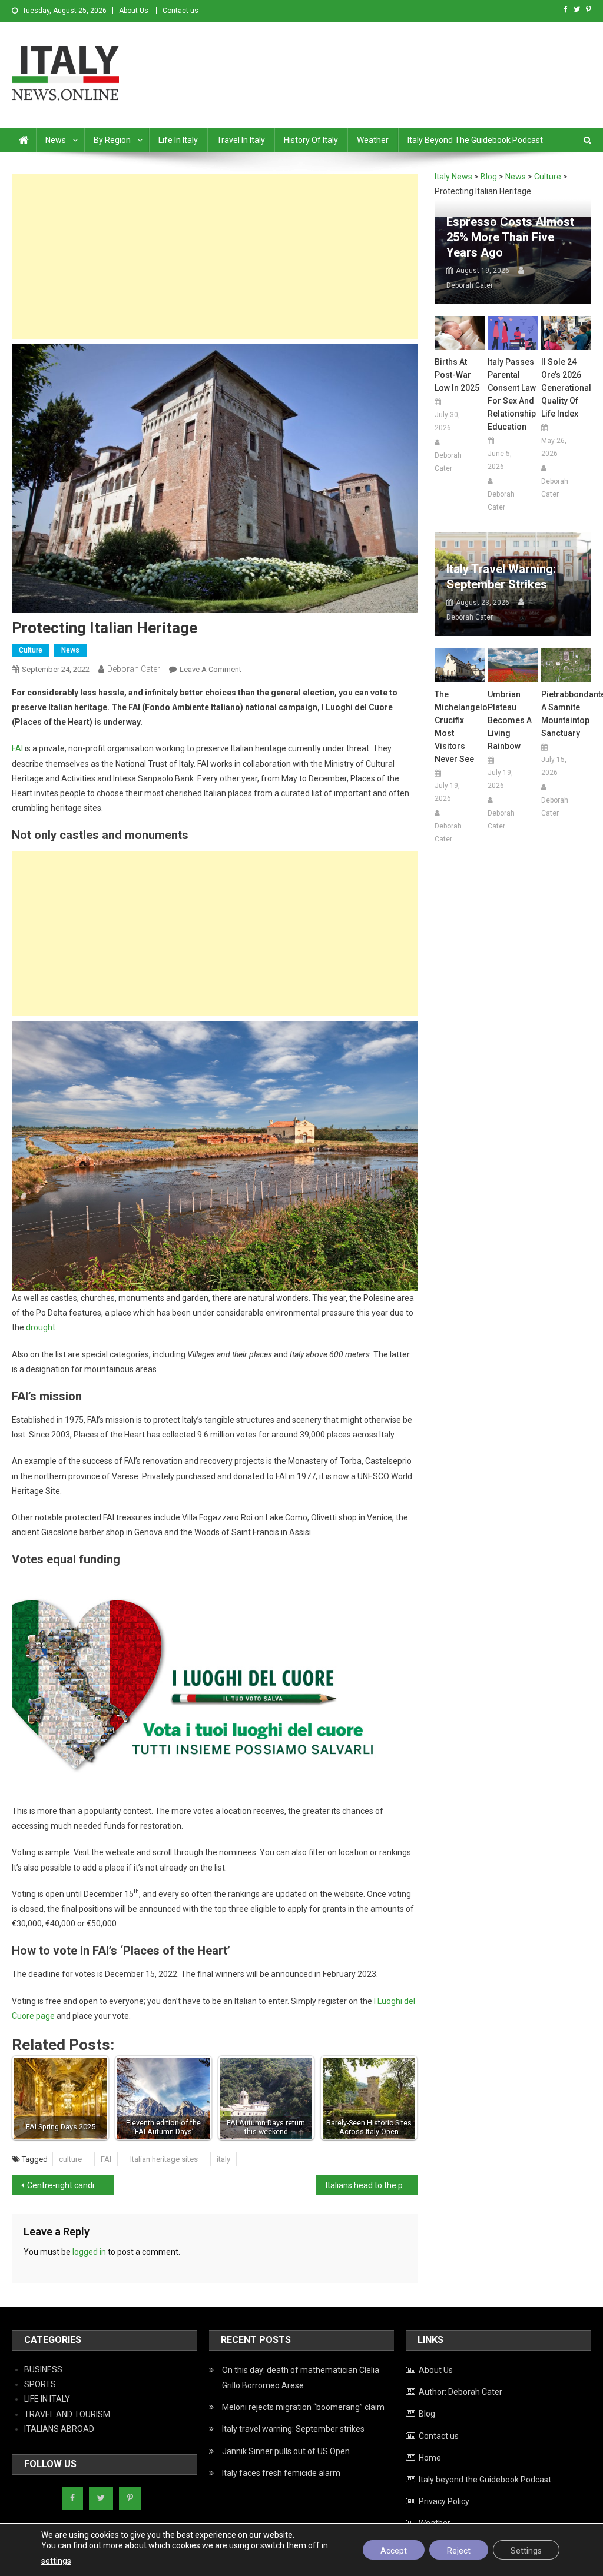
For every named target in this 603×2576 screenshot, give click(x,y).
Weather (373, 140)
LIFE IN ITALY (47, 2399)
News (56, 140)
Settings (526, 2551)
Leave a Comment (211, 669)
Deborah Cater (134, 669)
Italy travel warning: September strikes (501, 577)
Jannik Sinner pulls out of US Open (286, 2451)
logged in (89, 2252)
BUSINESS (43, 2369)
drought (41, 1327)
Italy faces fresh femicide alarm (281, 2473)
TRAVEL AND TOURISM (67, 2414)
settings (56, 2561)
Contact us (180, 11)
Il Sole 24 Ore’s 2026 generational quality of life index (566, 388)
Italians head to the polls (370, 2185)
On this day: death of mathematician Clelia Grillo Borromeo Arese (301, 2378)
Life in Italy (178, 140)
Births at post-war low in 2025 (457, 375)
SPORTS (40, 2384)
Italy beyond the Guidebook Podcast (475, 140)
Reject (459, 2551)
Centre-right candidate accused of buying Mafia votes (70, 2185)
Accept (394, 2551)
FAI (17, 748)
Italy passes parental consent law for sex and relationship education (512, 394)
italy (223, 2159)
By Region (112, 140)
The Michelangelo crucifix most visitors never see (460, 727)
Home (430, 2458)
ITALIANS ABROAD (59, 2429)
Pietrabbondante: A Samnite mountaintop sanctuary (566, 714)
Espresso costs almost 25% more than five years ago (510, 237)
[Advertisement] (214, 257)
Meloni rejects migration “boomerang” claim (303, 2407)
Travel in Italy (241, 140)
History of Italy (311, 140)
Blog (427, 2414)
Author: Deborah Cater (460, 2392)
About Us (134, 11)
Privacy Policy (444, 2501)
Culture (31, 650)
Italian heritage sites (164, 2159)
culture (70, 2159)
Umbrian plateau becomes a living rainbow (510, 720)
